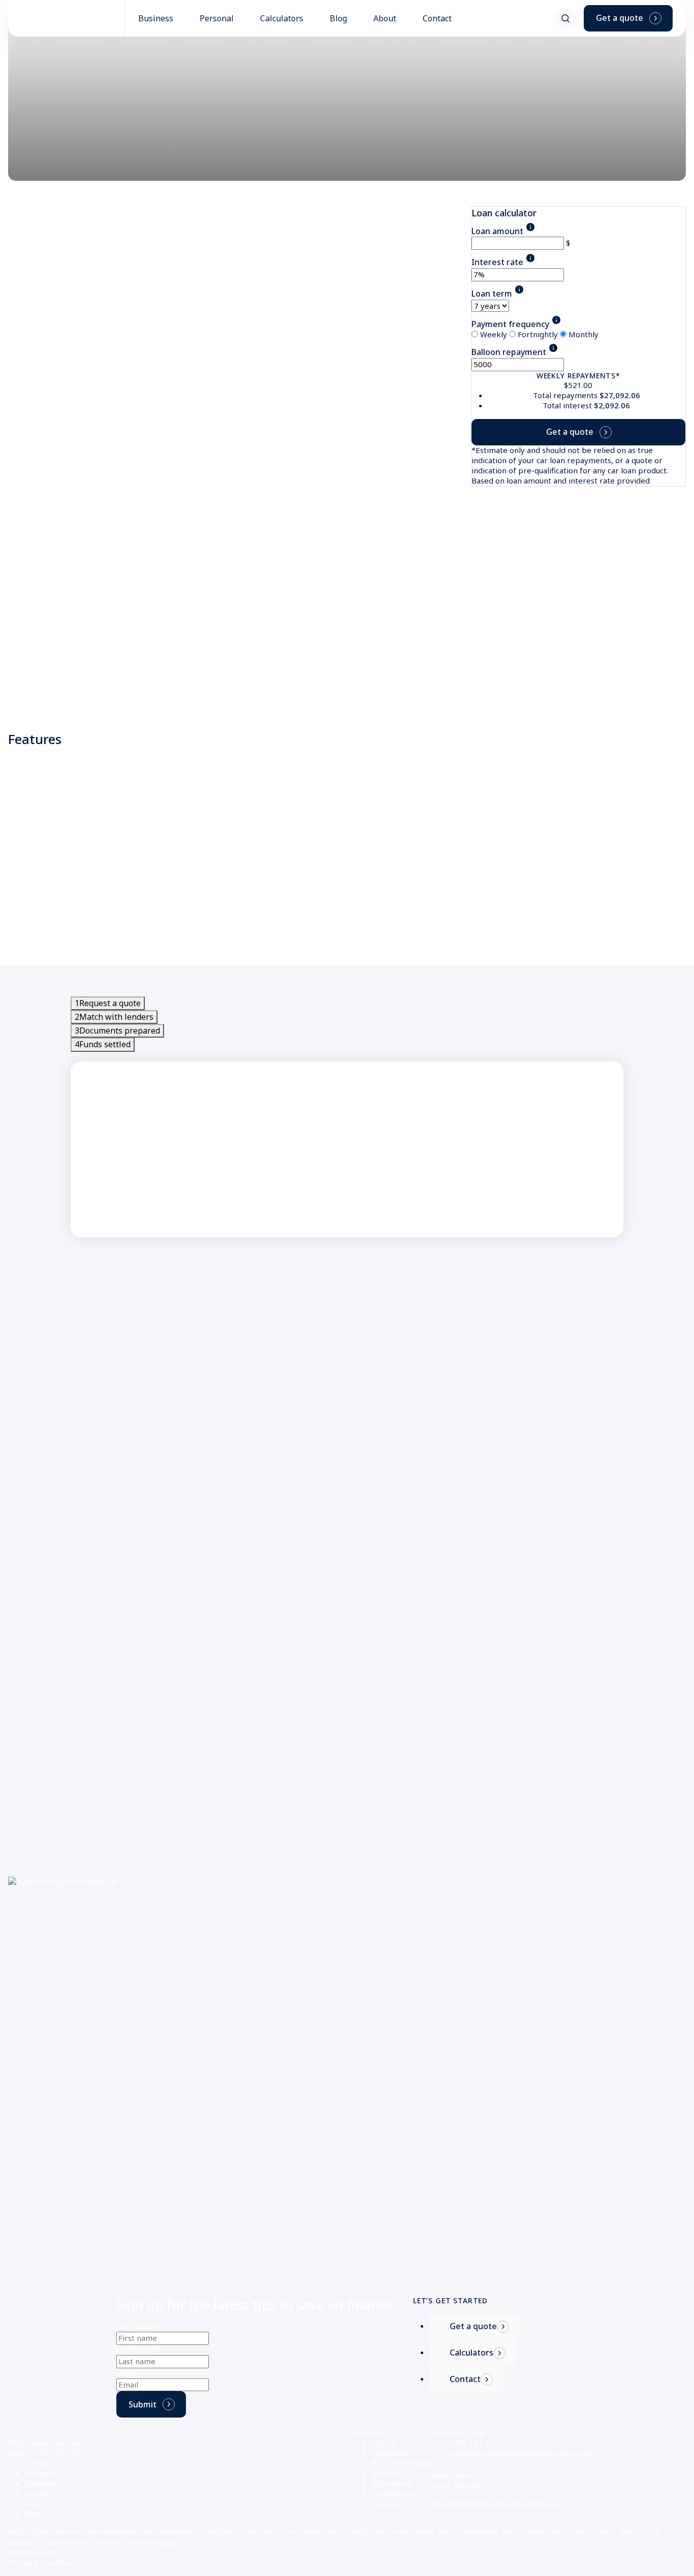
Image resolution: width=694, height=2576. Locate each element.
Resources (43, 2473)
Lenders (39, 2493)
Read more (28, 2037)
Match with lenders (114, 1017)
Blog (33, 2514)
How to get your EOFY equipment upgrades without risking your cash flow (487, 2063)
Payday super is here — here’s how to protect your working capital (475, 2011)
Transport (390, 2503)
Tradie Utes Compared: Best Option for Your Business (450, 2236)
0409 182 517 (474, 2442)
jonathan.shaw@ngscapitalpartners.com (521, 2453)
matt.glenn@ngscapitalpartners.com (499, 2503)
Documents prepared (117, 1031)
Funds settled (103, 1044)
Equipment (391, 2453)
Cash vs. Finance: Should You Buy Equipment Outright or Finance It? (474, 2184)
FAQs (34, 2503)
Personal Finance (39, 1940)
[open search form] (565, 18)
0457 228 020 (458, 2485)
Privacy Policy (33, 2552)
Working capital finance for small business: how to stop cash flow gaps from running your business (514, 2128)
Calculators (44, 2483)
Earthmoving (395, 2493)
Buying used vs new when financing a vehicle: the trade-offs (115, 1960)
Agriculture (391, 2483)
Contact (38, 2463)
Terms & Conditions (44, 2562)
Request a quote (108, 1003)
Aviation (386, 2473)
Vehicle (384, 2442)
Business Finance (384, 1940)
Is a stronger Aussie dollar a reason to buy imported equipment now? (479, 1960)
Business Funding (402, 2463)
